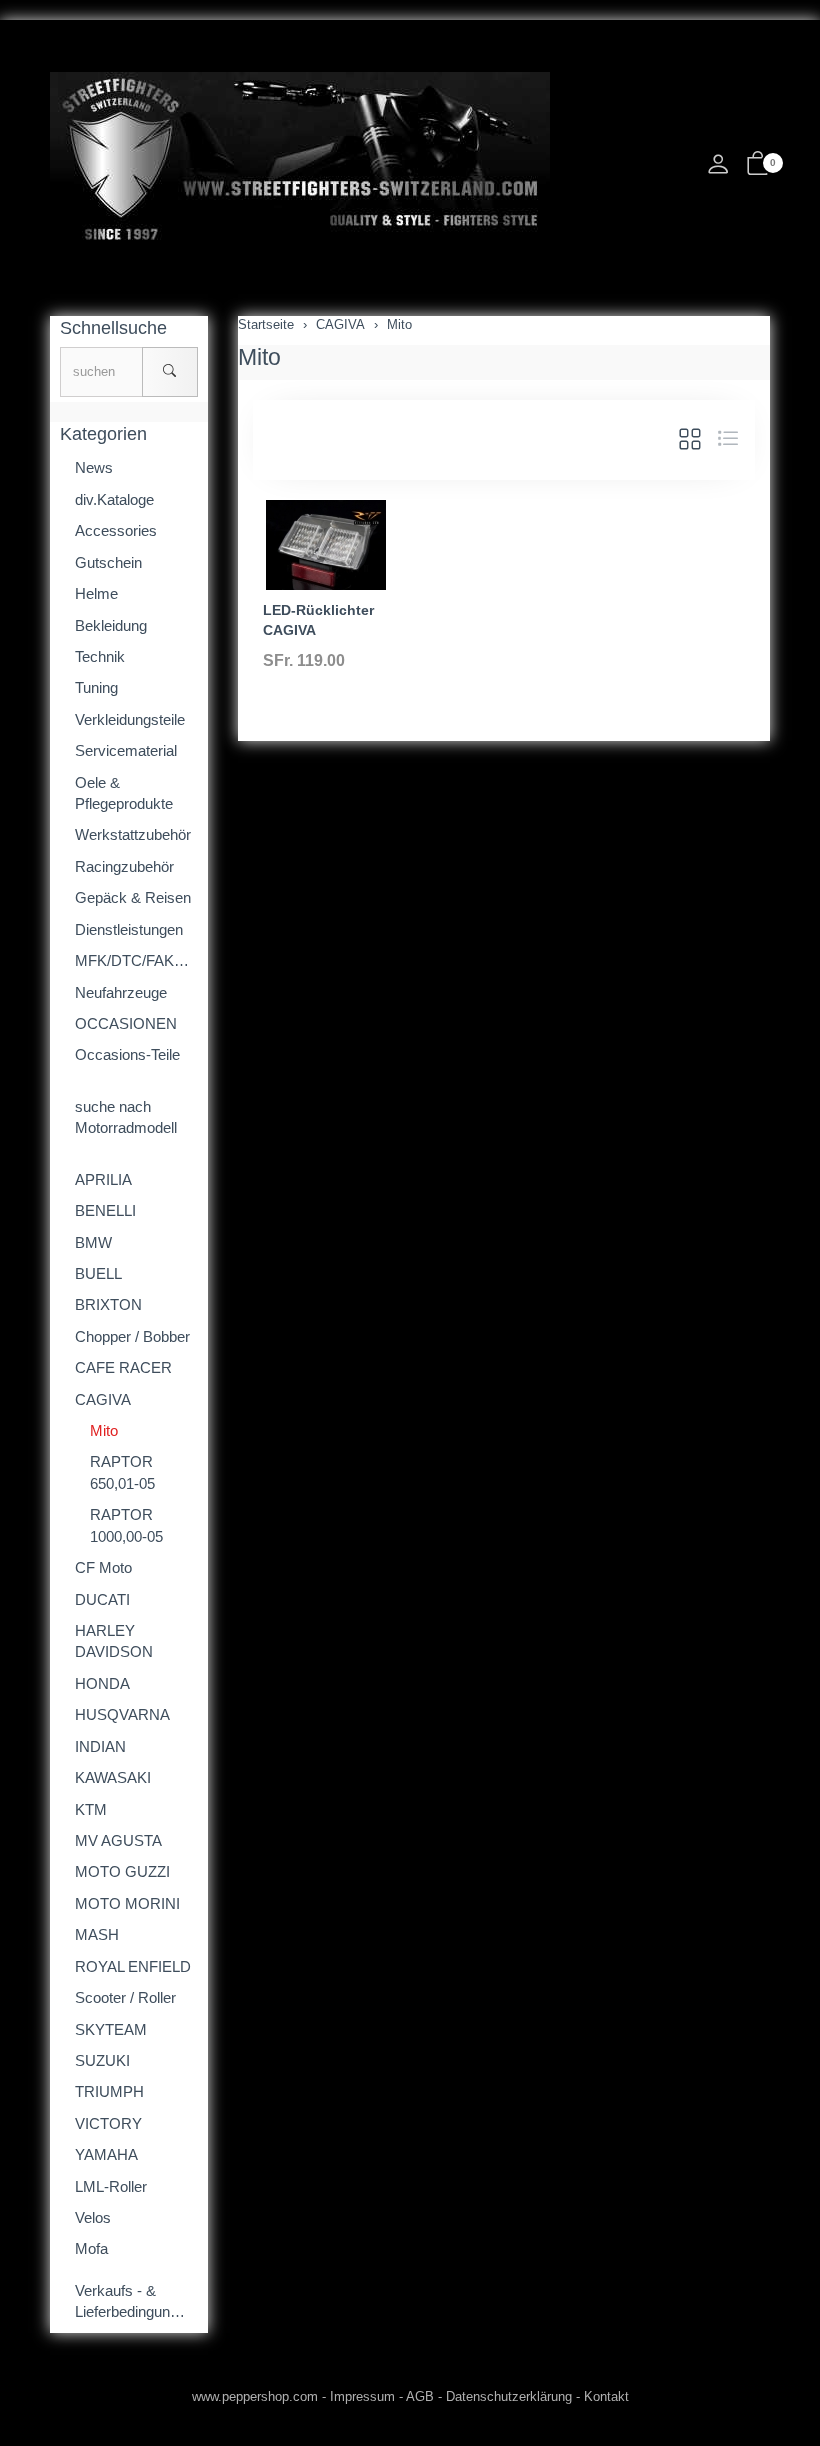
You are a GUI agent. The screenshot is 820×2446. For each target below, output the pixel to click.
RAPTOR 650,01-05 (122, 1472)
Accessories (116, 530)
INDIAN (100, 1746)
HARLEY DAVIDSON (114, 1641)
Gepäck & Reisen (133, 897)
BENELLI (105, 1210)
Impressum (362, 2396)
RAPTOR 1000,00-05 (126, 1525)
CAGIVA (103, 1399)
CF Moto (103, 1567)
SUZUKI (102, 2060)
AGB (420, 2396)
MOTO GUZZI (122, 1871)
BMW (93, 1242)
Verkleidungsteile (130, 719)
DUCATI (102, 1599)
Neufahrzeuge (121, 992)
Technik (100, 656)
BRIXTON (108, 1304)
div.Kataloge (114, 499)
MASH (97, 1934)
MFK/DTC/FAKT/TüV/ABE (136, 960)
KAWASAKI (113, 1777)
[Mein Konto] (718, 169)
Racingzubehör (124, 866)
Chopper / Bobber (132, 1336)
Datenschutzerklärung (509, 2396)
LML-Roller (111, 2186)
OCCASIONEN (126, 1023)
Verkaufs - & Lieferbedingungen (134, 2301)
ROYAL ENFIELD (133, 1966)
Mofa (91, 2248)
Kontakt (606, 2396)
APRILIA (103, 1179)
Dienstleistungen (129, 929)
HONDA (102, 1683)
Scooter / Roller (125, 1997)
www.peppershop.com (255, 2396)
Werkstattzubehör (133, 834)
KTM (91, 1809)
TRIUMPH (109, 2091)
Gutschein (108, 562)
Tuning (96, 687)
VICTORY (108, 2123)
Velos (93, 2217)
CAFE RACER (123, 1367)
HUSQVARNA (122, 1714)
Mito (259, 357)
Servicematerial (126, 750)
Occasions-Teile (127, 1054)
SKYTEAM (111, 2029)
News (94, 467)
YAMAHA (106, 2154)
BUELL (98, 1273)
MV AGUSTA (118, 1840)
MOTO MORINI (127, 1903)
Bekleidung (111, 625)
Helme (96, 593)
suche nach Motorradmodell (126, 1117)
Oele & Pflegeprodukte (124, 793)
